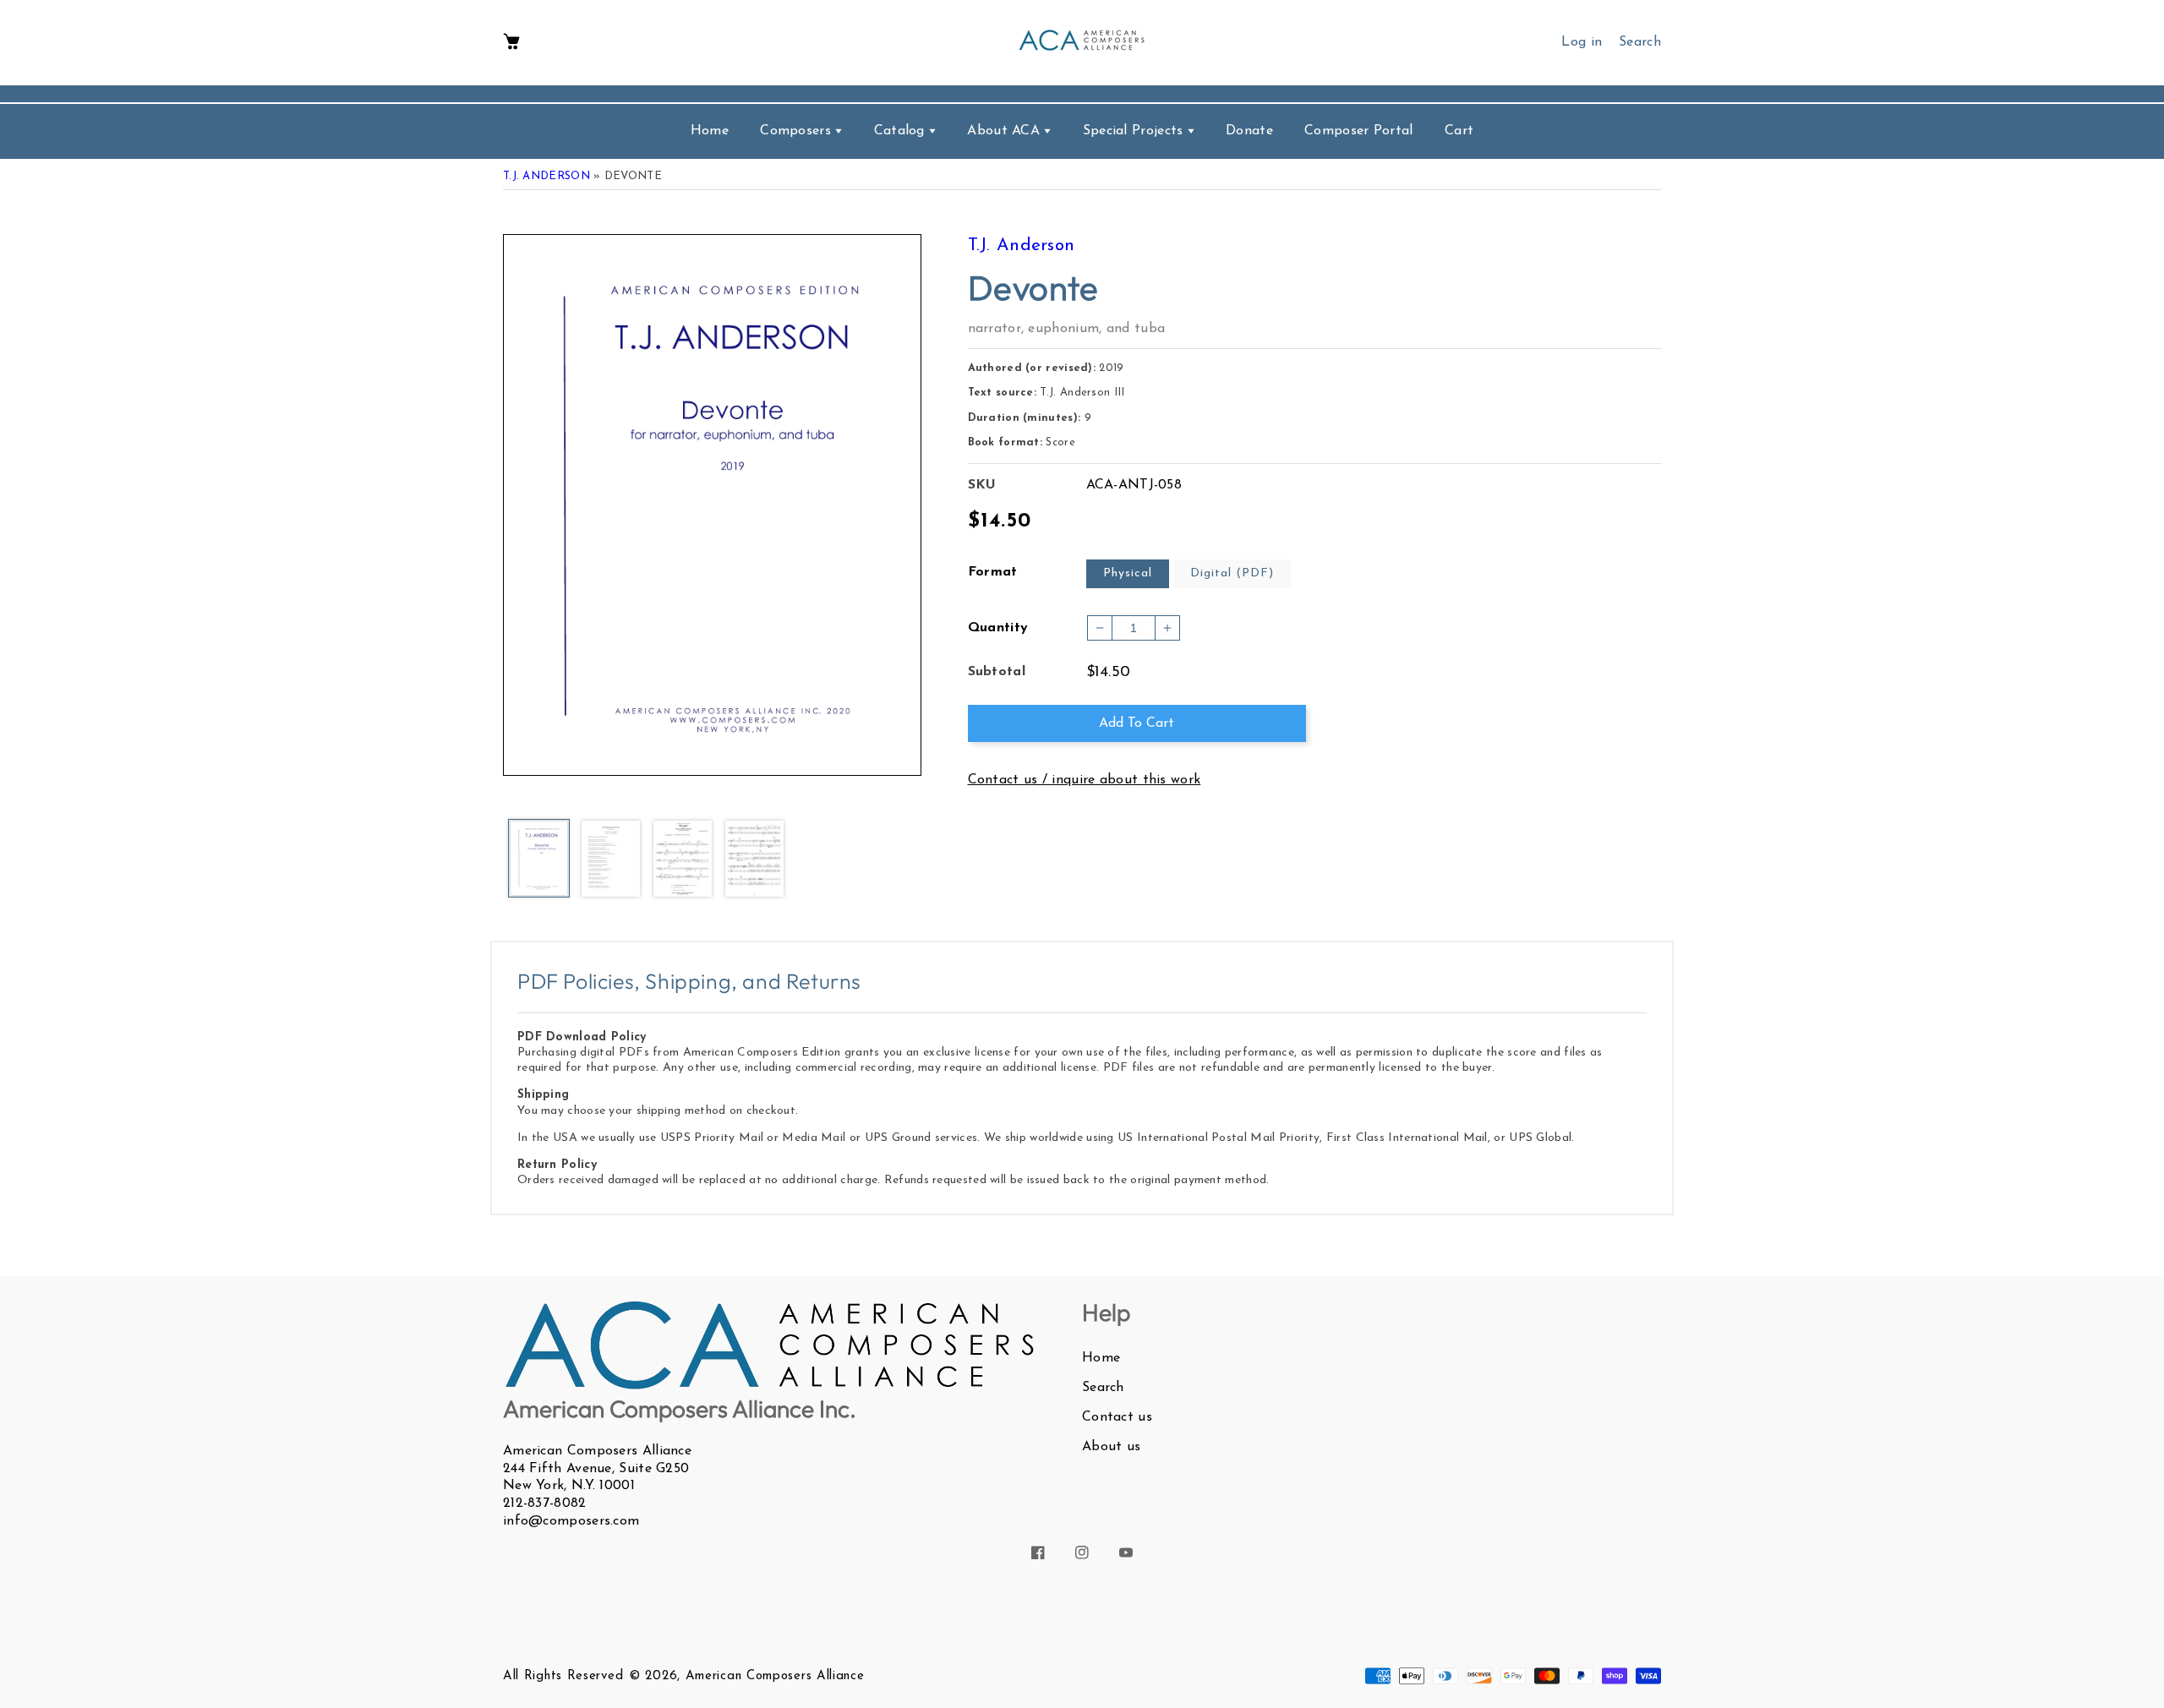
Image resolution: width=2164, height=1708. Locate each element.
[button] (511, 43)
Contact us (1117, 1417)
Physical (1128, 573)
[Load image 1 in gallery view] (539, 859)
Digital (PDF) (1232, 573)
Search (1103, 1388)
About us (1111, 1447)
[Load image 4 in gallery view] (754, 859)
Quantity (998, 628)
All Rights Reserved (563, 1676)
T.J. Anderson (546, 176)
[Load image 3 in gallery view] (683, 859)
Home (1101, 1358)
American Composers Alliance (775, 1676)
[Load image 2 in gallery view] (611, 859)
